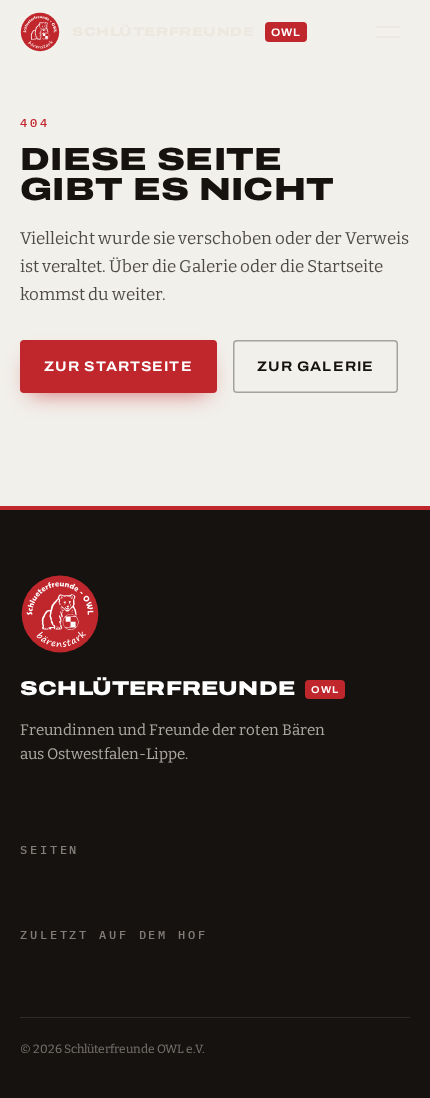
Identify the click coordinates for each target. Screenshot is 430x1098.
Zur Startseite (118, 366)
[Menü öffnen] (388, 32)
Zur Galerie (315, 366)
